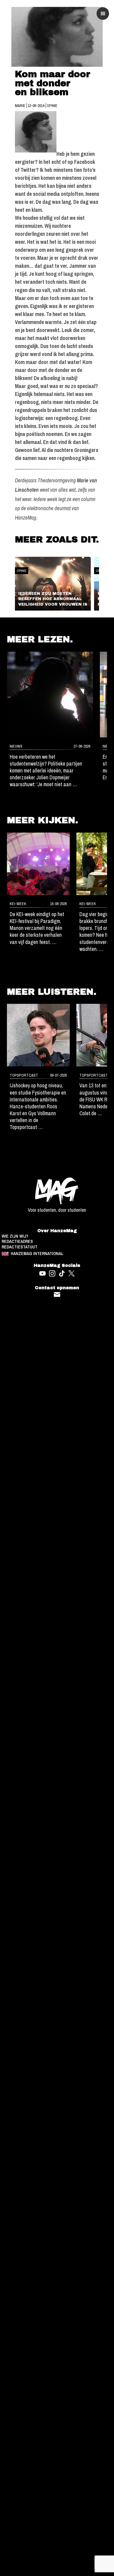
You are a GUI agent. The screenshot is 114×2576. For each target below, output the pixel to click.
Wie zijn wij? (15, 1236)
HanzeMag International (37, 1254)
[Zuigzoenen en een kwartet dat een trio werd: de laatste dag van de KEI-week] (38, 864)
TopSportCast (24, 1075)
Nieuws (16, 746)
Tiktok (62, 1273)
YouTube (42, 1273)
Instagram (52, 1273)
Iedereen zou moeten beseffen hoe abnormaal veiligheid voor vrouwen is (53, 599)
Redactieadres (17, 1242)
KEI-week (18, 904)
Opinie (52, 105)
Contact (57, 1295)
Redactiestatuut (20, 1247)
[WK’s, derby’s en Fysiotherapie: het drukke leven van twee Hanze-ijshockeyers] (38, 1035)
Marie (21, 105)
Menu (103, 14)
